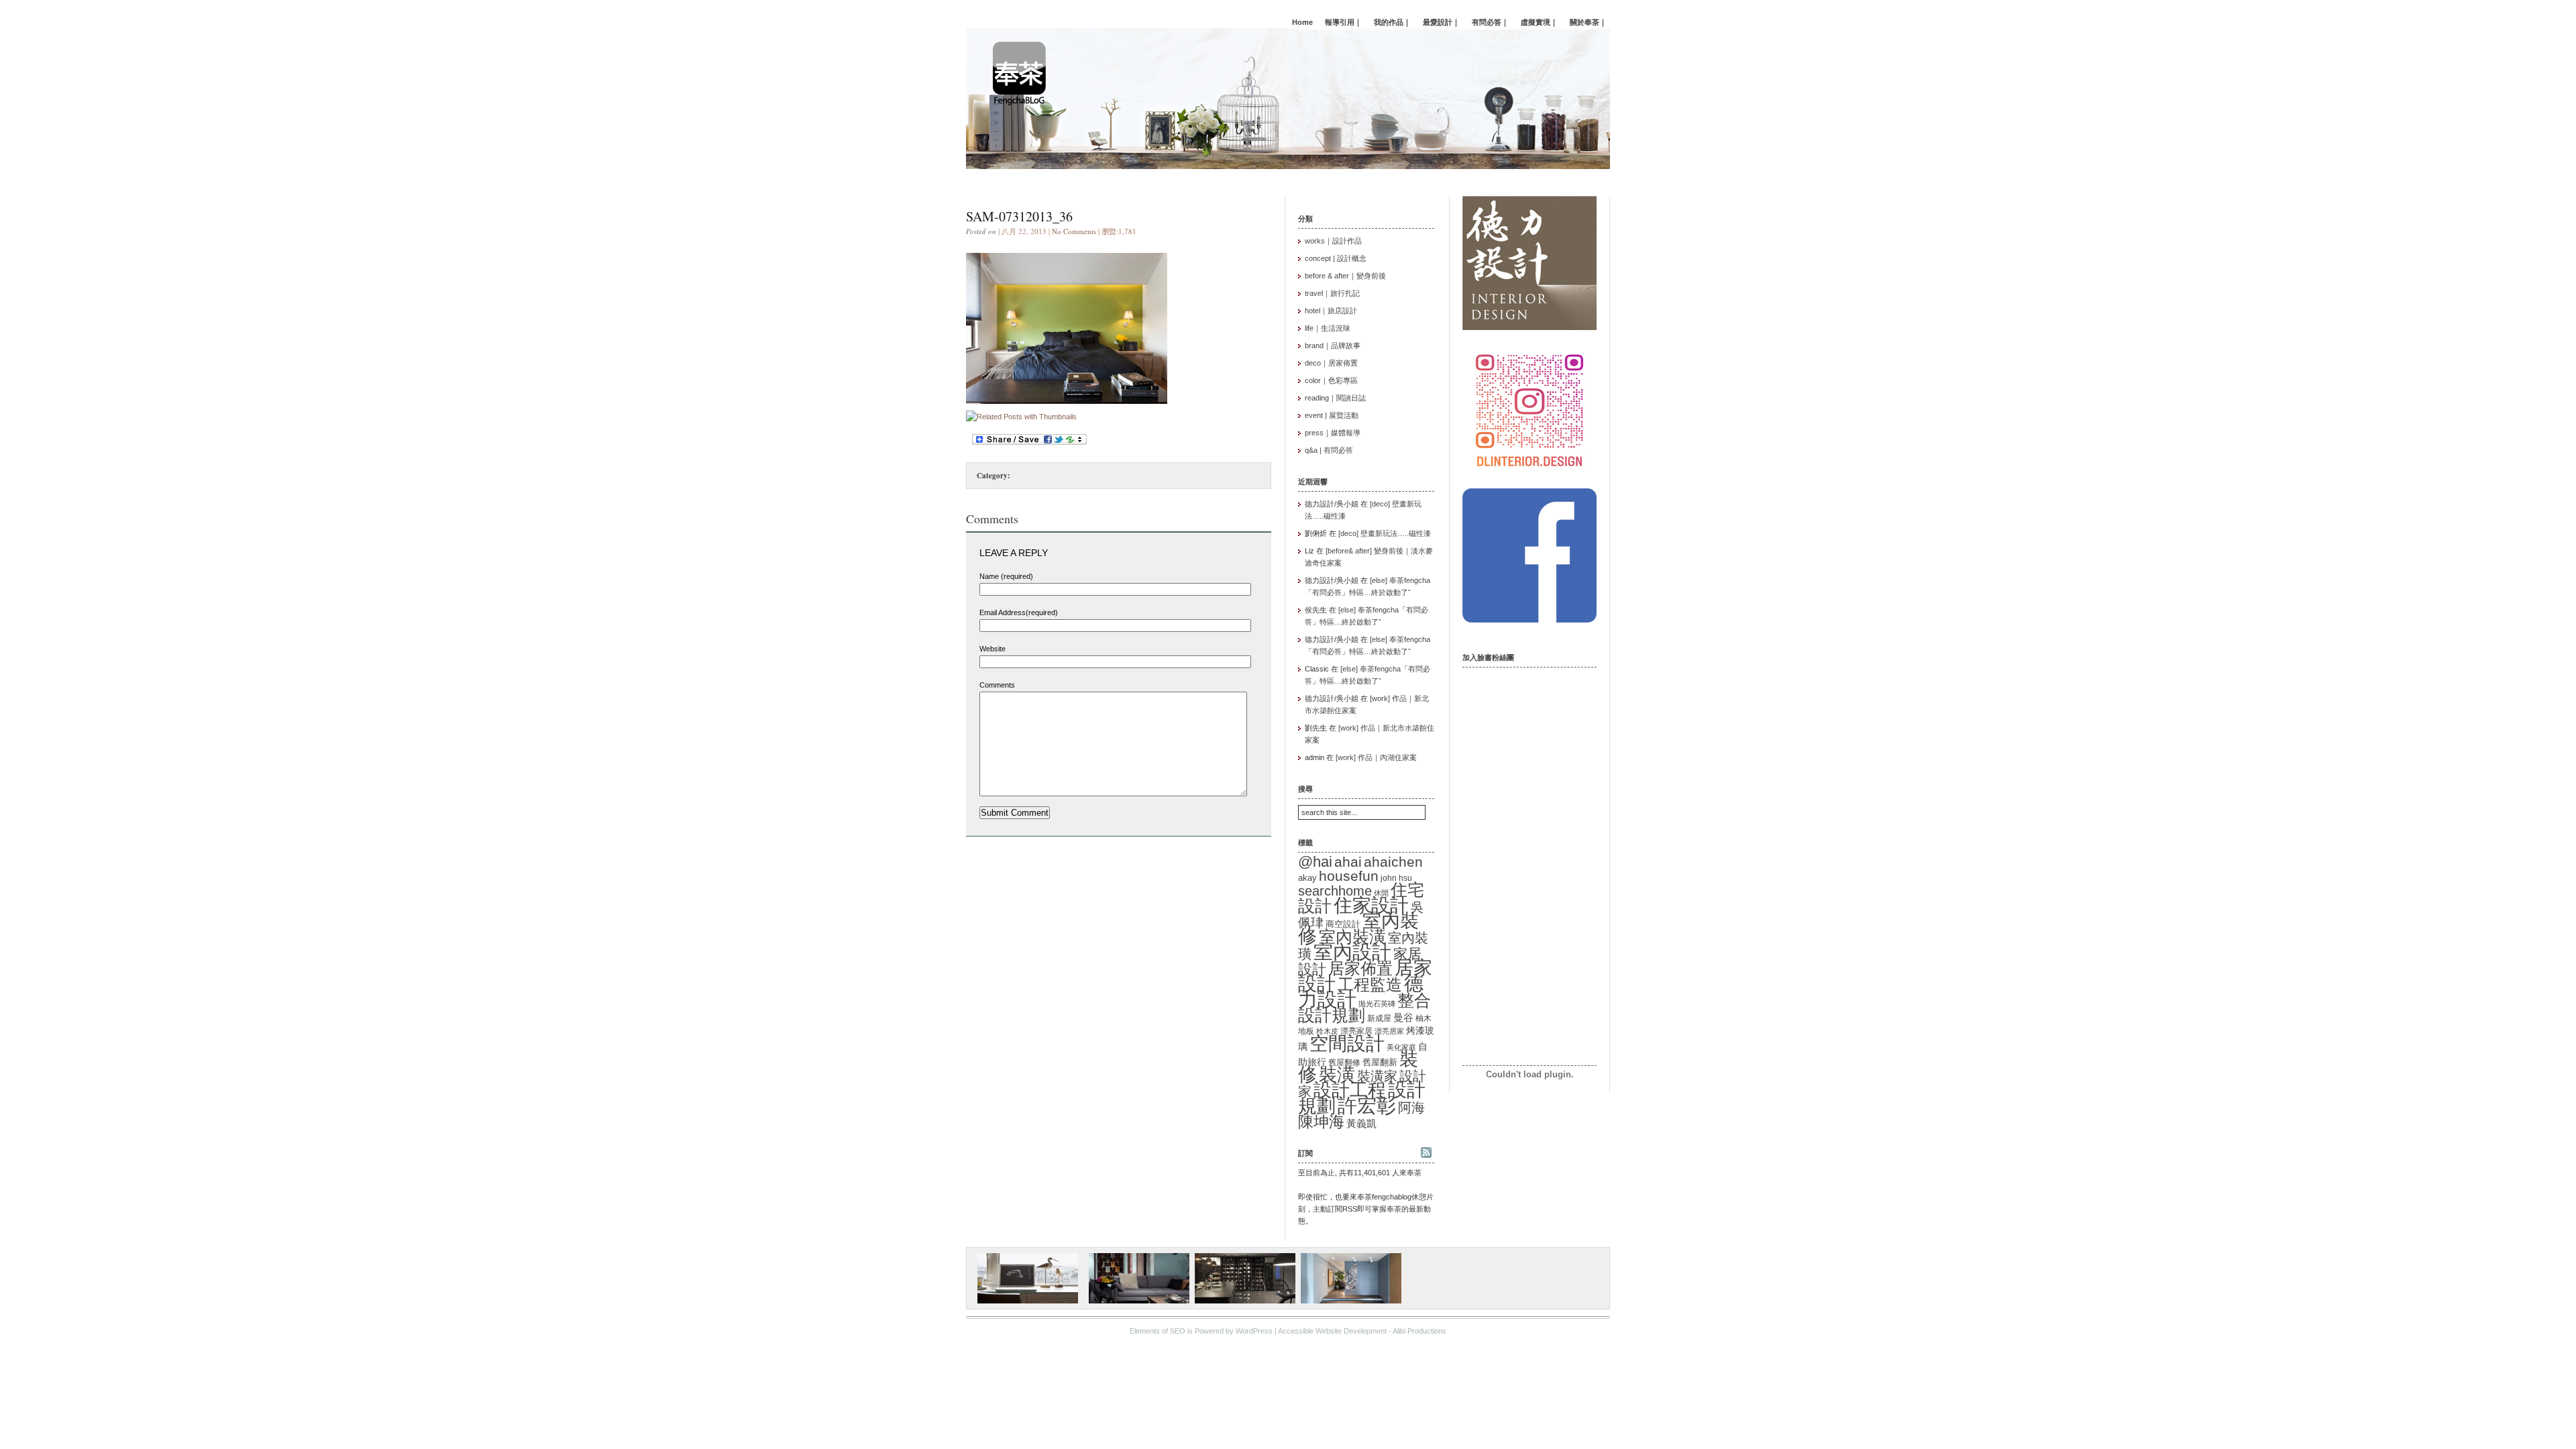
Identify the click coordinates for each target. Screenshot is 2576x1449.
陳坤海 (1321, 1122)
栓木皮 (1327, 1031)
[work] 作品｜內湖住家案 (1376, 757)
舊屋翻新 (1380, 1062)
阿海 (1411, 1107)
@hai (1315, 862)
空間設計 (1347, 1043)
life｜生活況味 (1328, 328)
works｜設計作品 (1333, 241)
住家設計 (1371, 905)
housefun (1349, 876)
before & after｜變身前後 (1345, 276)
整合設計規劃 (1364, 1008)
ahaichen (1393, 862)
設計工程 (1350, 1090)
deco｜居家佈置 (1331, 363)
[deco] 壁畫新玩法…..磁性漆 (1385, 533)
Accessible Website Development (1332, 1331)
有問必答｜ (1490, 22)
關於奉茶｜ (1588, 22)
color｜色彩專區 (1331, 380)
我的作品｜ (1392, 22)
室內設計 (1352, 952)
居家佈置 (1360, 968)
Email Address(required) (1019, 612)
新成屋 (1379, 1018)
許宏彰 (1367, 1106)
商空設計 (1343, 924)
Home (1302, 22)
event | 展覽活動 (1332, 415)
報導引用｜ (1343, 22)
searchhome (1335, 891)
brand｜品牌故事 (1333, 345)
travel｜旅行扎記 (1332, 293)
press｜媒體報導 (1333, 433)
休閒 (1381, 893)
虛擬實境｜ (1539, 22)
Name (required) (1006, 576)
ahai (1348, 862)
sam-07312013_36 (1019, 216)
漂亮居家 (1389, 1031)
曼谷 (1403, 1018)
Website (992, 649)
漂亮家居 (1356, 1031)
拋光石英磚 (1377, 1004)
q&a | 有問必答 (1329, 450)
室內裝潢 (1352, 936)
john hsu (1396, 878)
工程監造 (1370, 984)
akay (1307, 878)
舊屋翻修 (1344, 1063)
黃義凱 (1361, 1124)
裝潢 (1337, 1074)
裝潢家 (1377, 1076)
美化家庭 (1401, 1047)
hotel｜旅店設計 (1331, 311)
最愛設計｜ (1441, 22)
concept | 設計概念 (1336, 258)
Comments (997, 685)
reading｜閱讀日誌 (1335, 398)
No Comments (1074, 231)
